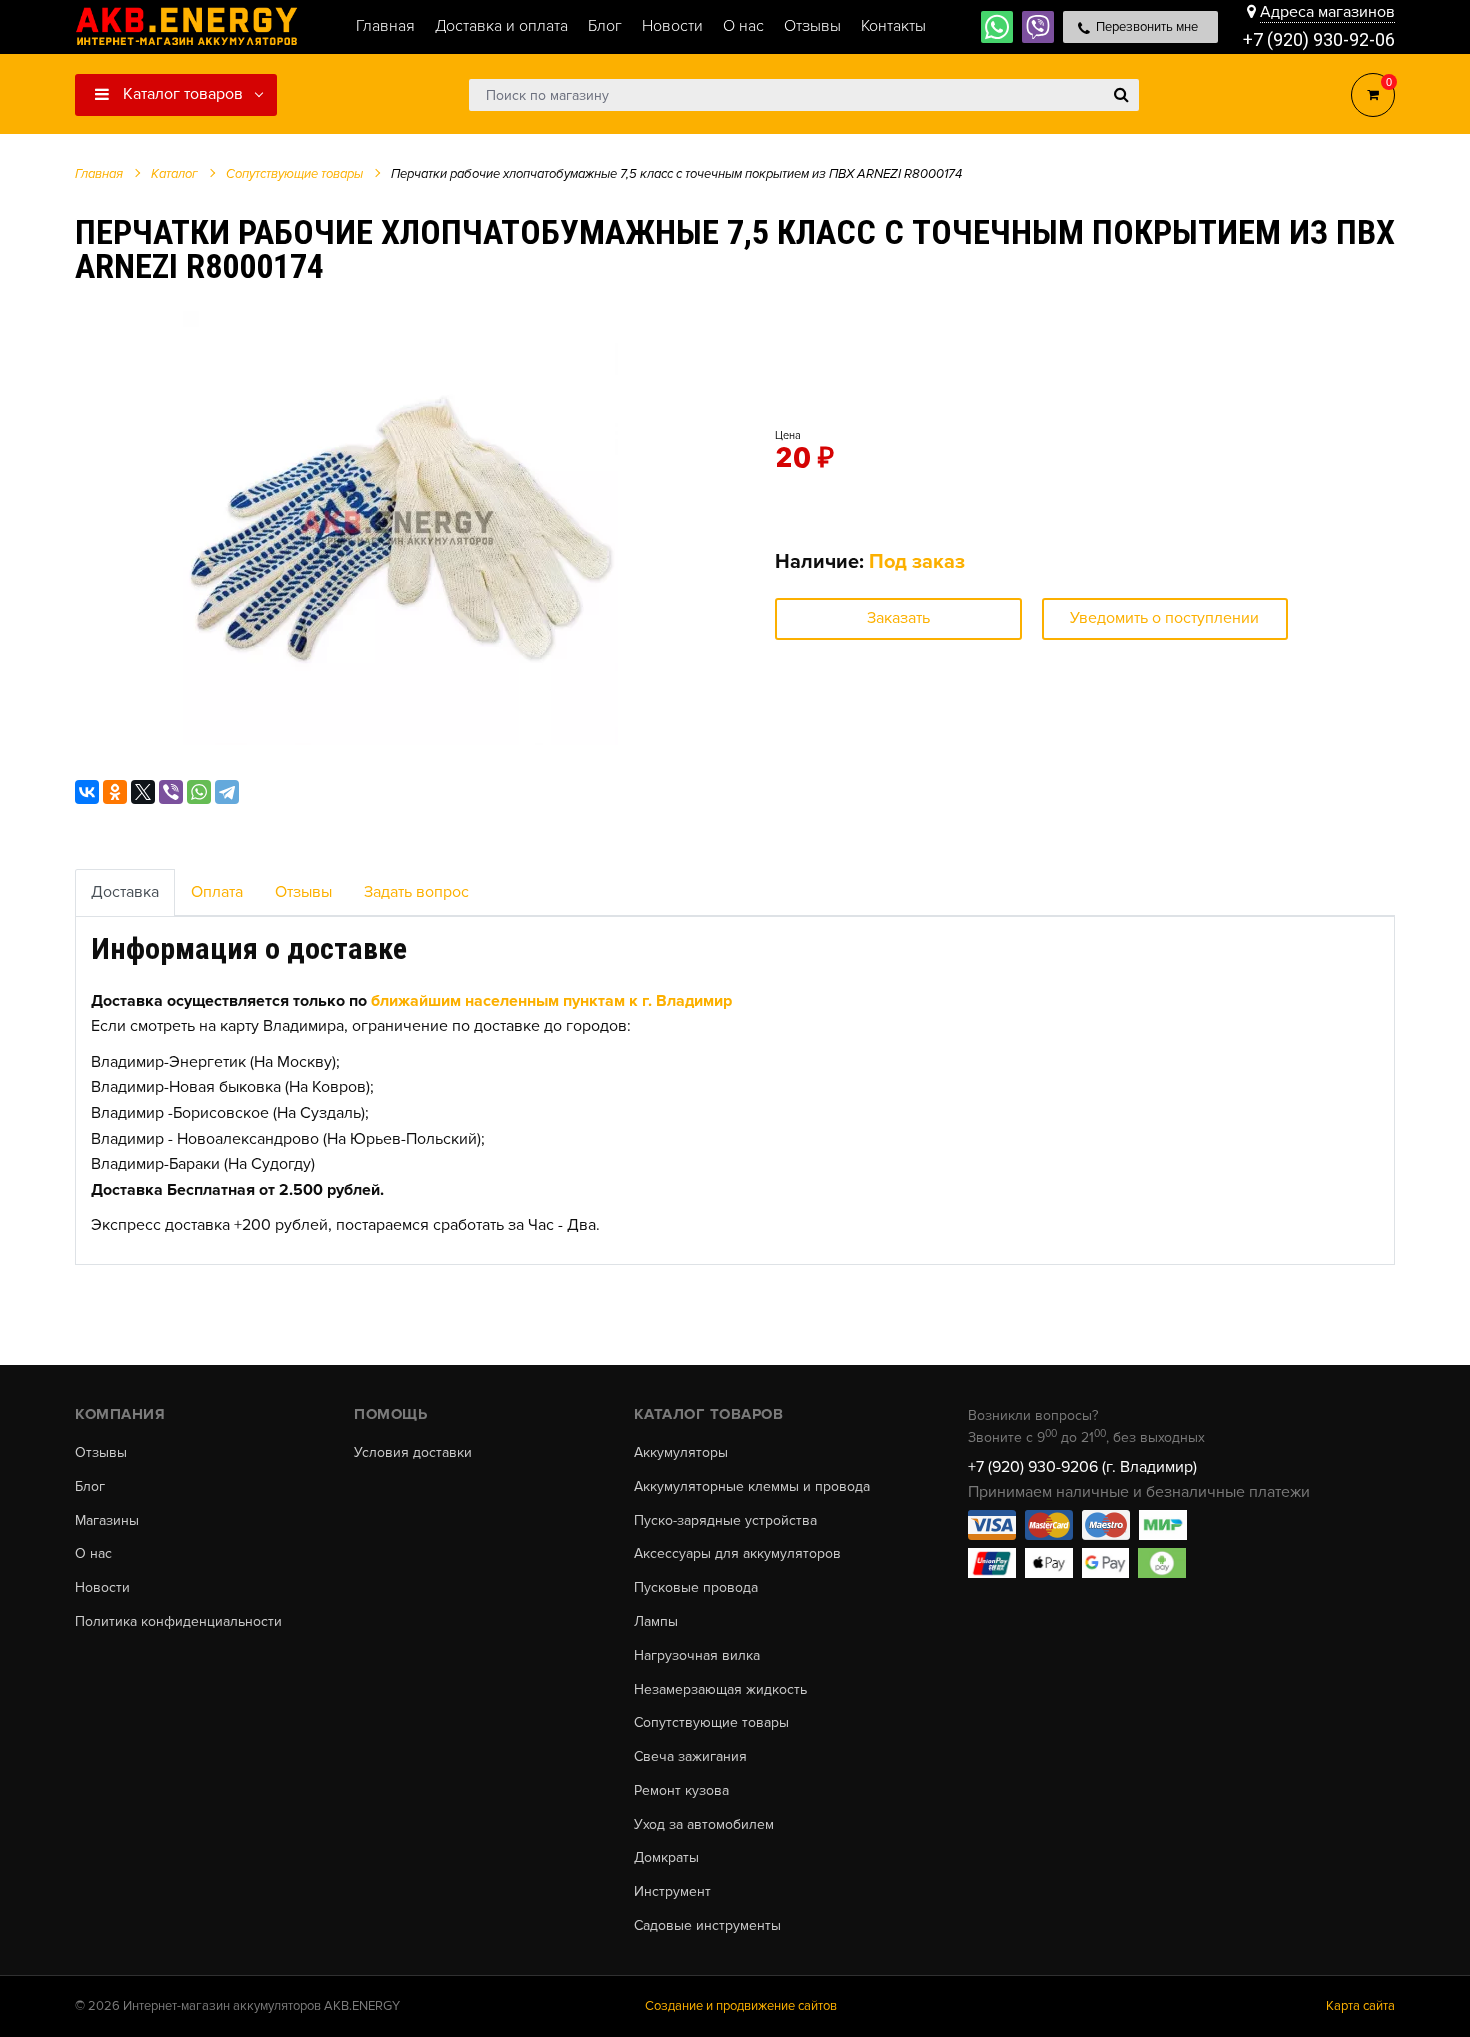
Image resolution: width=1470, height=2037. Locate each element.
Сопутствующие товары (711, 1723)
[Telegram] (227, 792)
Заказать (898, 618)
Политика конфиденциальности (178, 1622)
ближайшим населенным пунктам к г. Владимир (551, 1001)
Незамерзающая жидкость (720, 1690)
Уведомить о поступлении (1164, 618)
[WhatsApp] (199, 792)
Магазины (107, 1521)
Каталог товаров (181, 94)
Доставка (125, 892)
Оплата (217, 892)
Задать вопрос (416, 892)
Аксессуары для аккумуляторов (737, 1554)
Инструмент (672, 1892)
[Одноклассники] (115, 792)
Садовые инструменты (707, 1926)
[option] (400, 527)
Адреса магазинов (1327, 12)
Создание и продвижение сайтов (741, 2006)
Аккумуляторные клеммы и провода (752, 1487)
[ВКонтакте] (87, 792)
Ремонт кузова (681, 1791)
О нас (93, 1554)
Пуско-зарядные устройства (725, 1521)
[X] (143, 792)
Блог (90, 1487)
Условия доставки (413, 1453)
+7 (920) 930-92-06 (1319, 39)
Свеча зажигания (690, 1757)
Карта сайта (1360, 2006)
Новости (102, 1588)
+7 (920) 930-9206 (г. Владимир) (1082, 1467)
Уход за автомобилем (704, 1825)
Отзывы (303, 892)
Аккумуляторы (681, 1453)
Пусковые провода (696, 1588)
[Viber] (171, 792)
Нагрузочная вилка (697, 1656)
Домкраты (666, 1858)
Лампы (656, 1622)
